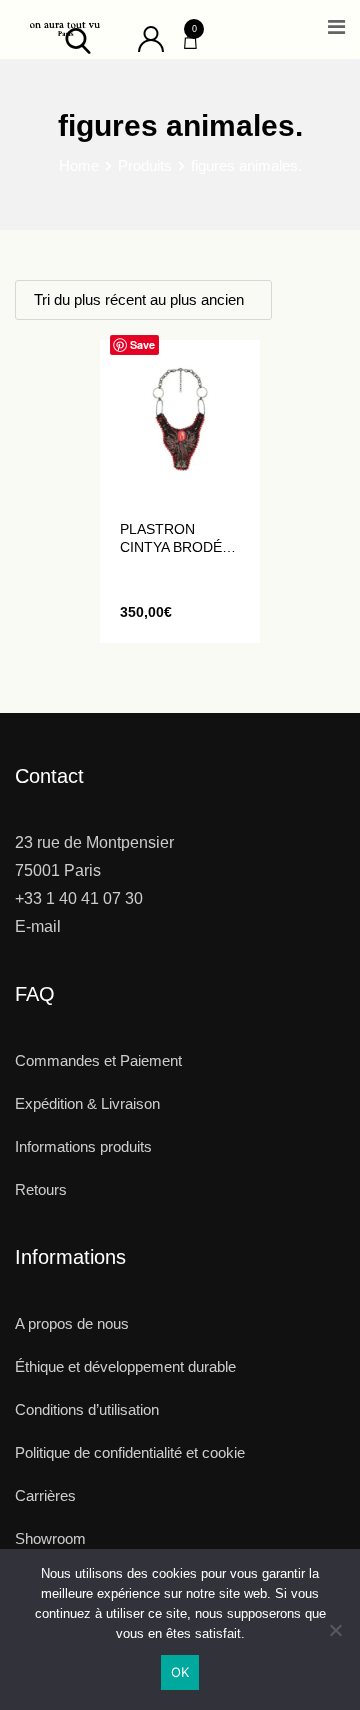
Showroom (50, 1538)
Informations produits (83, 1146)
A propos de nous (72, 1323)
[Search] (78, 39)
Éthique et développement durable (125, 1366)
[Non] (335, 1637)
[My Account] (151, 37)
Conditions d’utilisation (87, 1409)
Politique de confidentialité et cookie (130, 1452)
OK (180, 1672)
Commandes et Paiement (98, 1060)
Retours (41, 1189)
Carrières (45, 1495)
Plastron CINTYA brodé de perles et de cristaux (171, 538)
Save (142, 344)
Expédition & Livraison (87, 1103)
